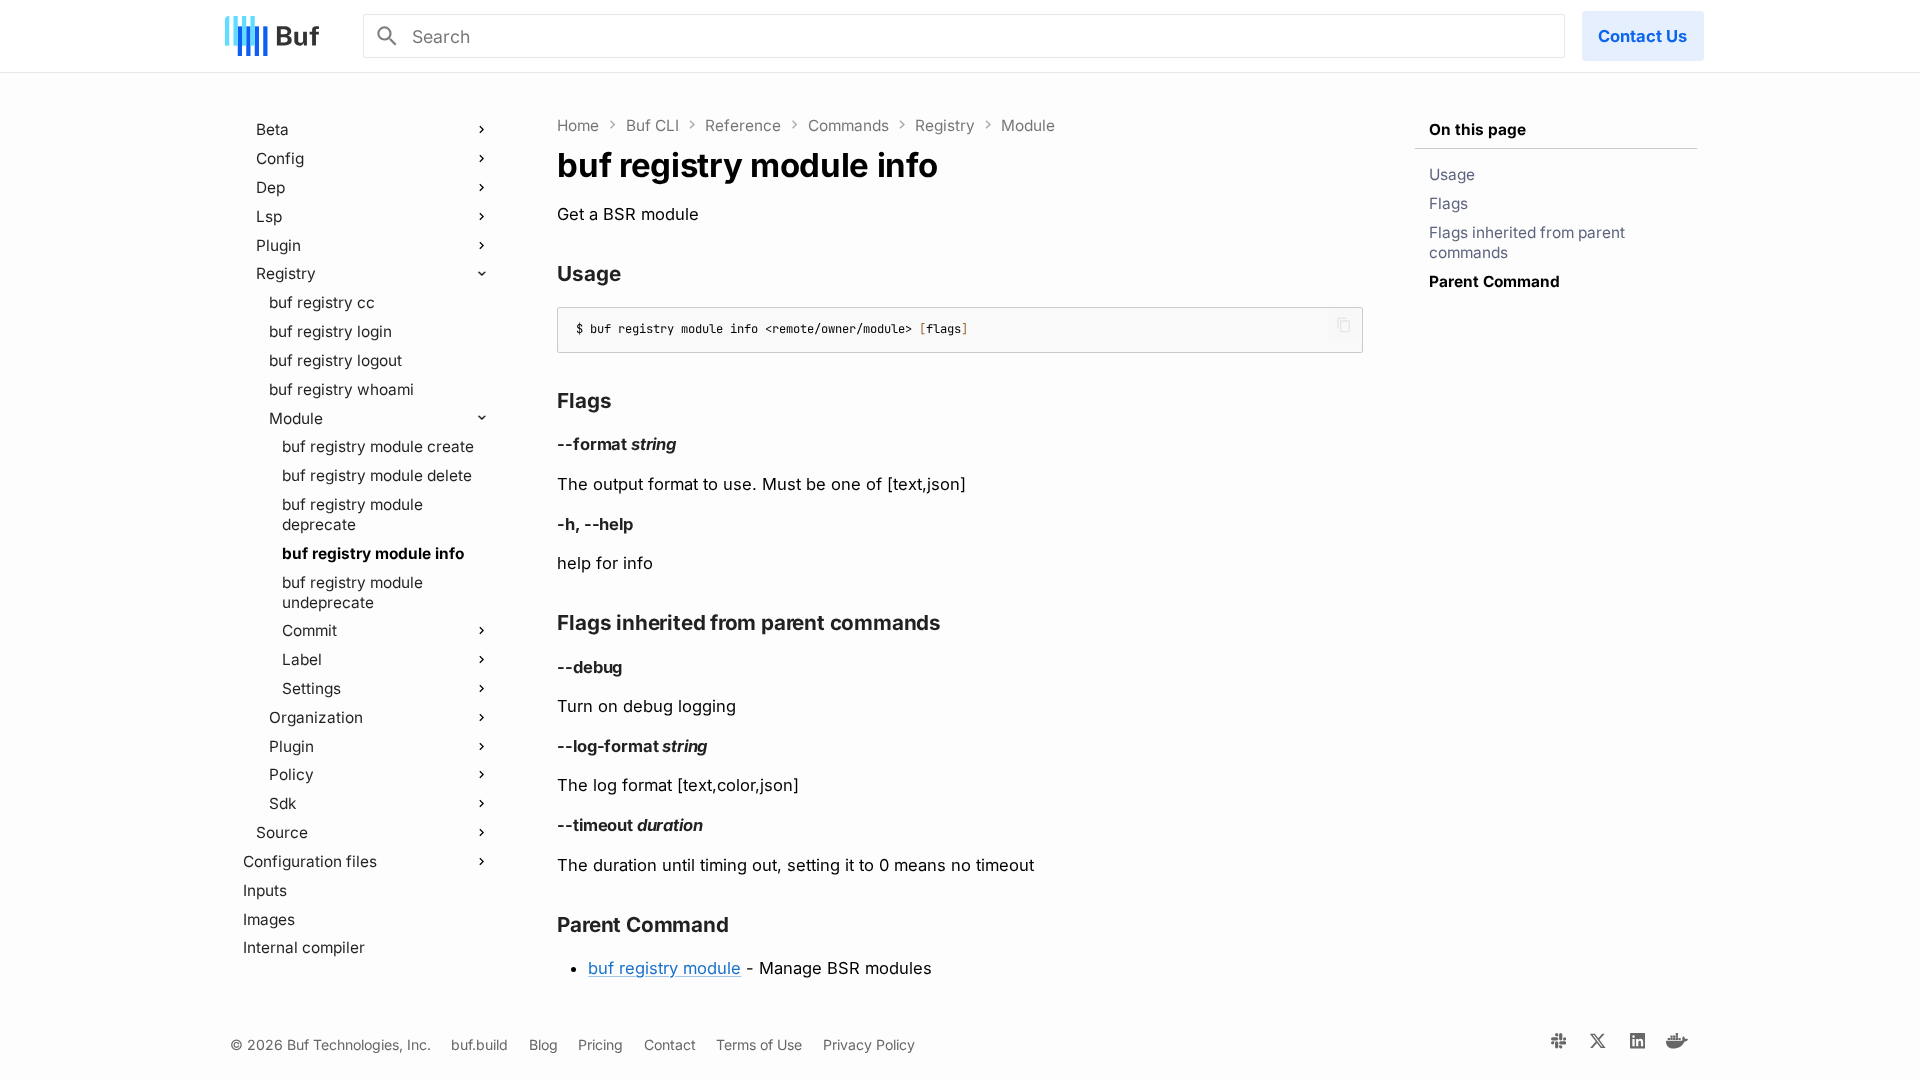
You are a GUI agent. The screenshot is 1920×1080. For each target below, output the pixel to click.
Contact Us (1642, 36)
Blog (543, 1044)
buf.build (479, 1044)
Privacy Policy (869, 1044)
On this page (1477, 129)
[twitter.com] (1597, 1044)
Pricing (600, 1044)
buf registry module (664, 968)
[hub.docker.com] (1677, 1044)
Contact (670, 1044)
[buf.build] (1558, 1044)
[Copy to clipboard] (1343, 325)
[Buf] (271, 36)
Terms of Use (759, 1044)
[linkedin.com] (1637, 1044)
